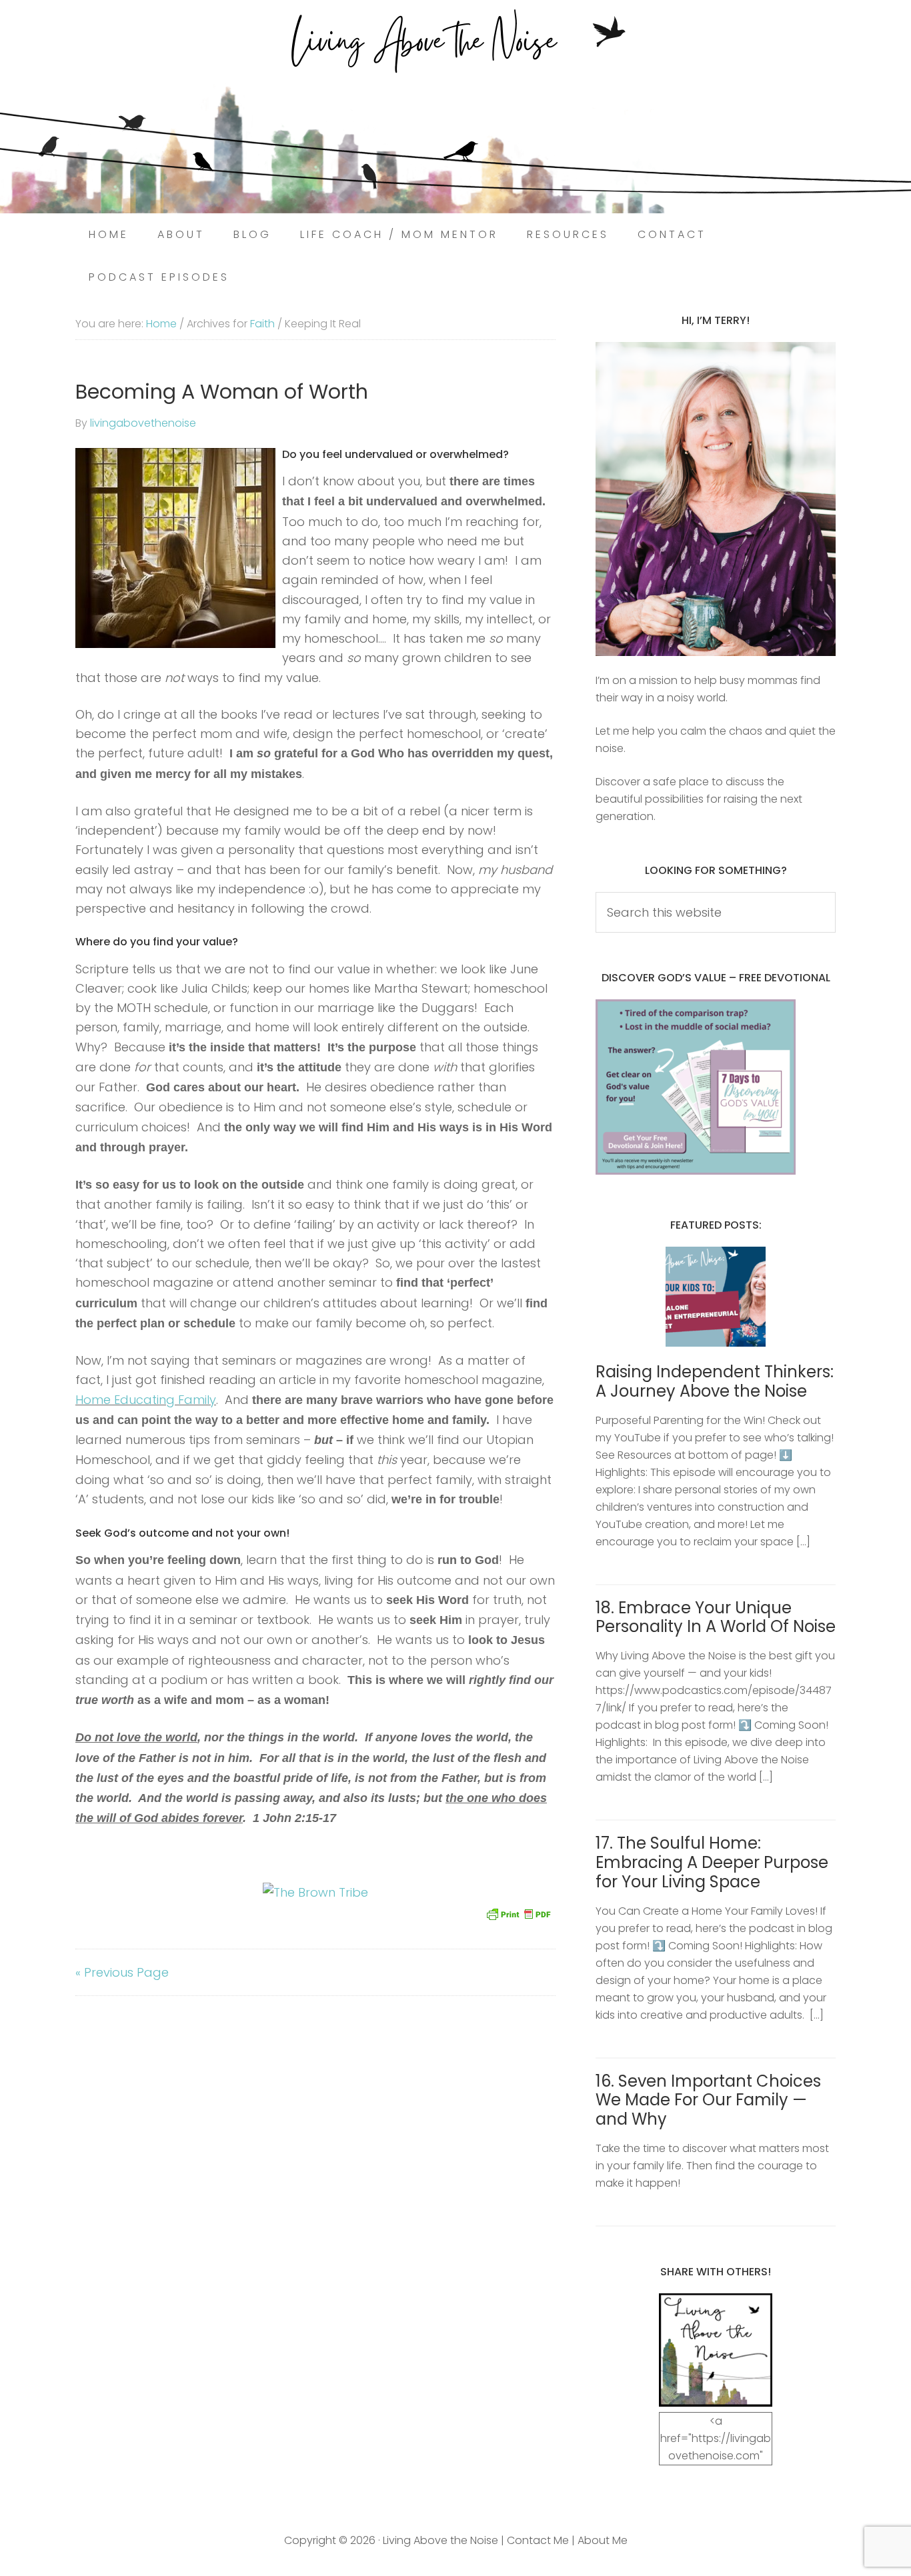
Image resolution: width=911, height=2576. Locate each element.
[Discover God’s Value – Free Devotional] (696, 1171)
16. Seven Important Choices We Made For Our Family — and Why (708, 2100)
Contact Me (538, 2540)
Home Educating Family (146, 1400)
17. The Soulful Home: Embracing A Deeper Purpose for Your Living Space (712, 1862)
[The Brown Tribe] (315, 1892)
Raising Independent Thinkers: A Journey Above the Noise (715, 1381)
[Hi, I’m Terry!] (716, 499)
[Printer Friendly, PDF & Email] (518, 1913)
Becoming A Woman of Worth (222, 392)
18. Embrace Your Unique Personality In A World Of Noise (716, 1617)
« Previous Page (122, 1972)
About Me (603, 2540)
